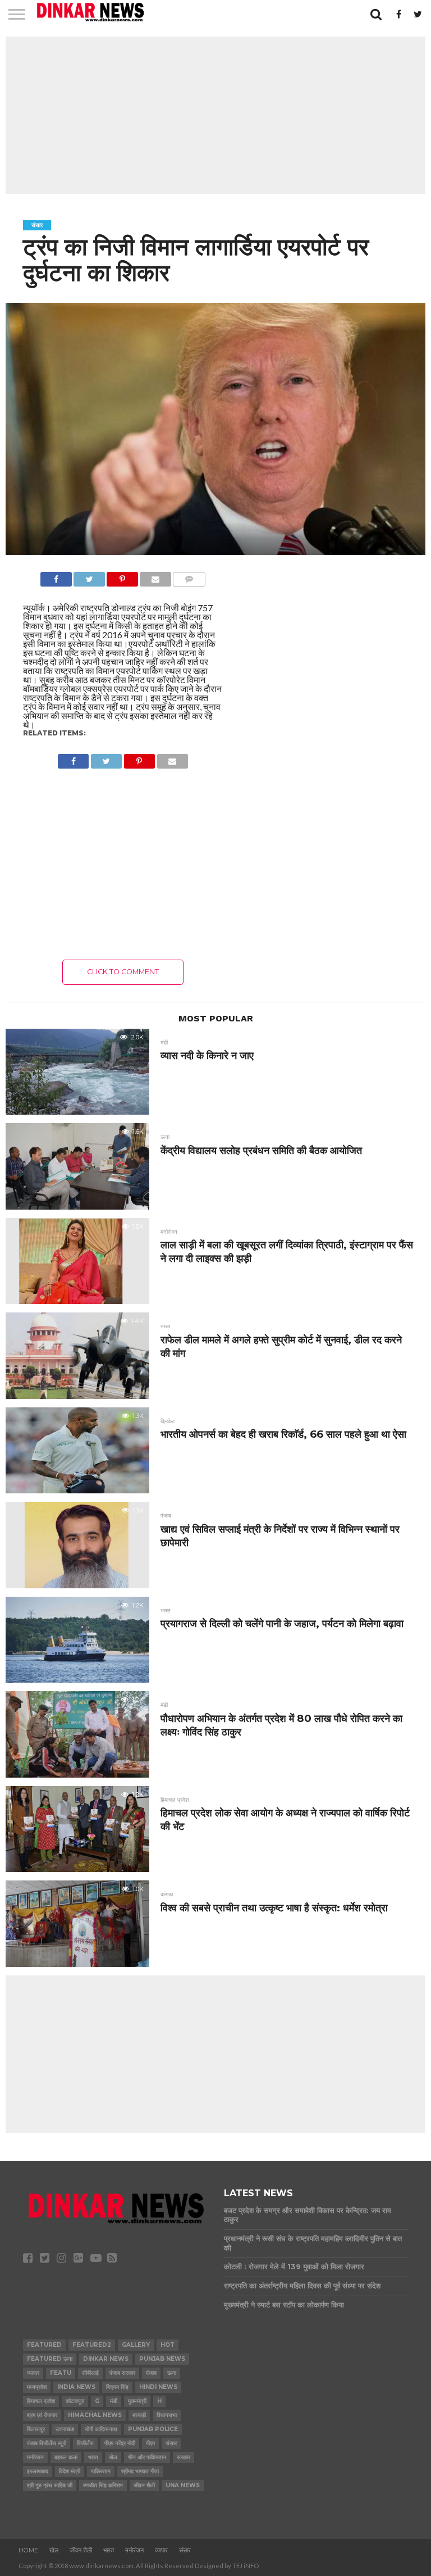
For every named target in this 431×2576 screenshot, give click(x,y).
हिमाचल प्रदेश (41, 2401)
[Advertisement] (215, 115)
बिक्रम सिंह (117, 2387)
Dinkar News (106, 2359)
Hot (168, 2345)
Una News (183, 2485)
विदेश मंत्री (70, 2471)
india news (76, 2387)
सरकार (184, 2457)
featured (44, 2345)
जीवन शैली (144, 2485)
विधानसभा (167, 2415)
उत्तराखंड (65, 2429)
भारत (93, 2457)
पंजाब (151, 2373)
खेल (113, 2457)
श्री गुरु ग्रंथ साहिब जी (50, 2485)
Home (28, 2550)
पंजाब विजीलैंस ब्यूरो (47, 2443)
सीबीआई (90, 2373)
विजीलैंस (85, 2443)
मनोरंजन (35, 2457)
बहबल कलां (66, 2457)
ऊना (172, 2373)
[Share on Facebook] (56, 576)
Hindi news (158, 2387)
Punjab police (153, 2429)
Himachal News (95, 2415)
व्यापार (33, 2373)
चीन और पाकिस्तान (147, 2457)
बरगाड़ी (139, 2415)
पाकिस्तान (101, 2471)
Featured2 (92, 2345)
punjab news (162, 2359)
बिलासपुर (36, 2429)
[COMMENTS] (189, 576)
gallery (136, 2345)
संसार (171, 2443)
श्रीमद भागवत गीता (140, 2471)
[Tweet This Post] (89, 576)
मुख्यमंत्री (137, 2401)
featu (61, 2373)
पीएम (150, 2443)
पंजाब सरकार (122, 2373)
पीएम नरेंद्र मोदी (120, 2443)
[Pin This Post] (122, 576)
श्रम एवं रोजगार (42, 2415)
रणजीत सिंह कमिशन (103, 2485)
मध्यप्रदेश (37, 2387)
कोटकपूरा (75, 2401)
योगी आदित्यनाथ (101, 2429)
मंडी (114, 2401)
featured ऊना (50, 2359)
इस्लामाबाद (38, 2471)
